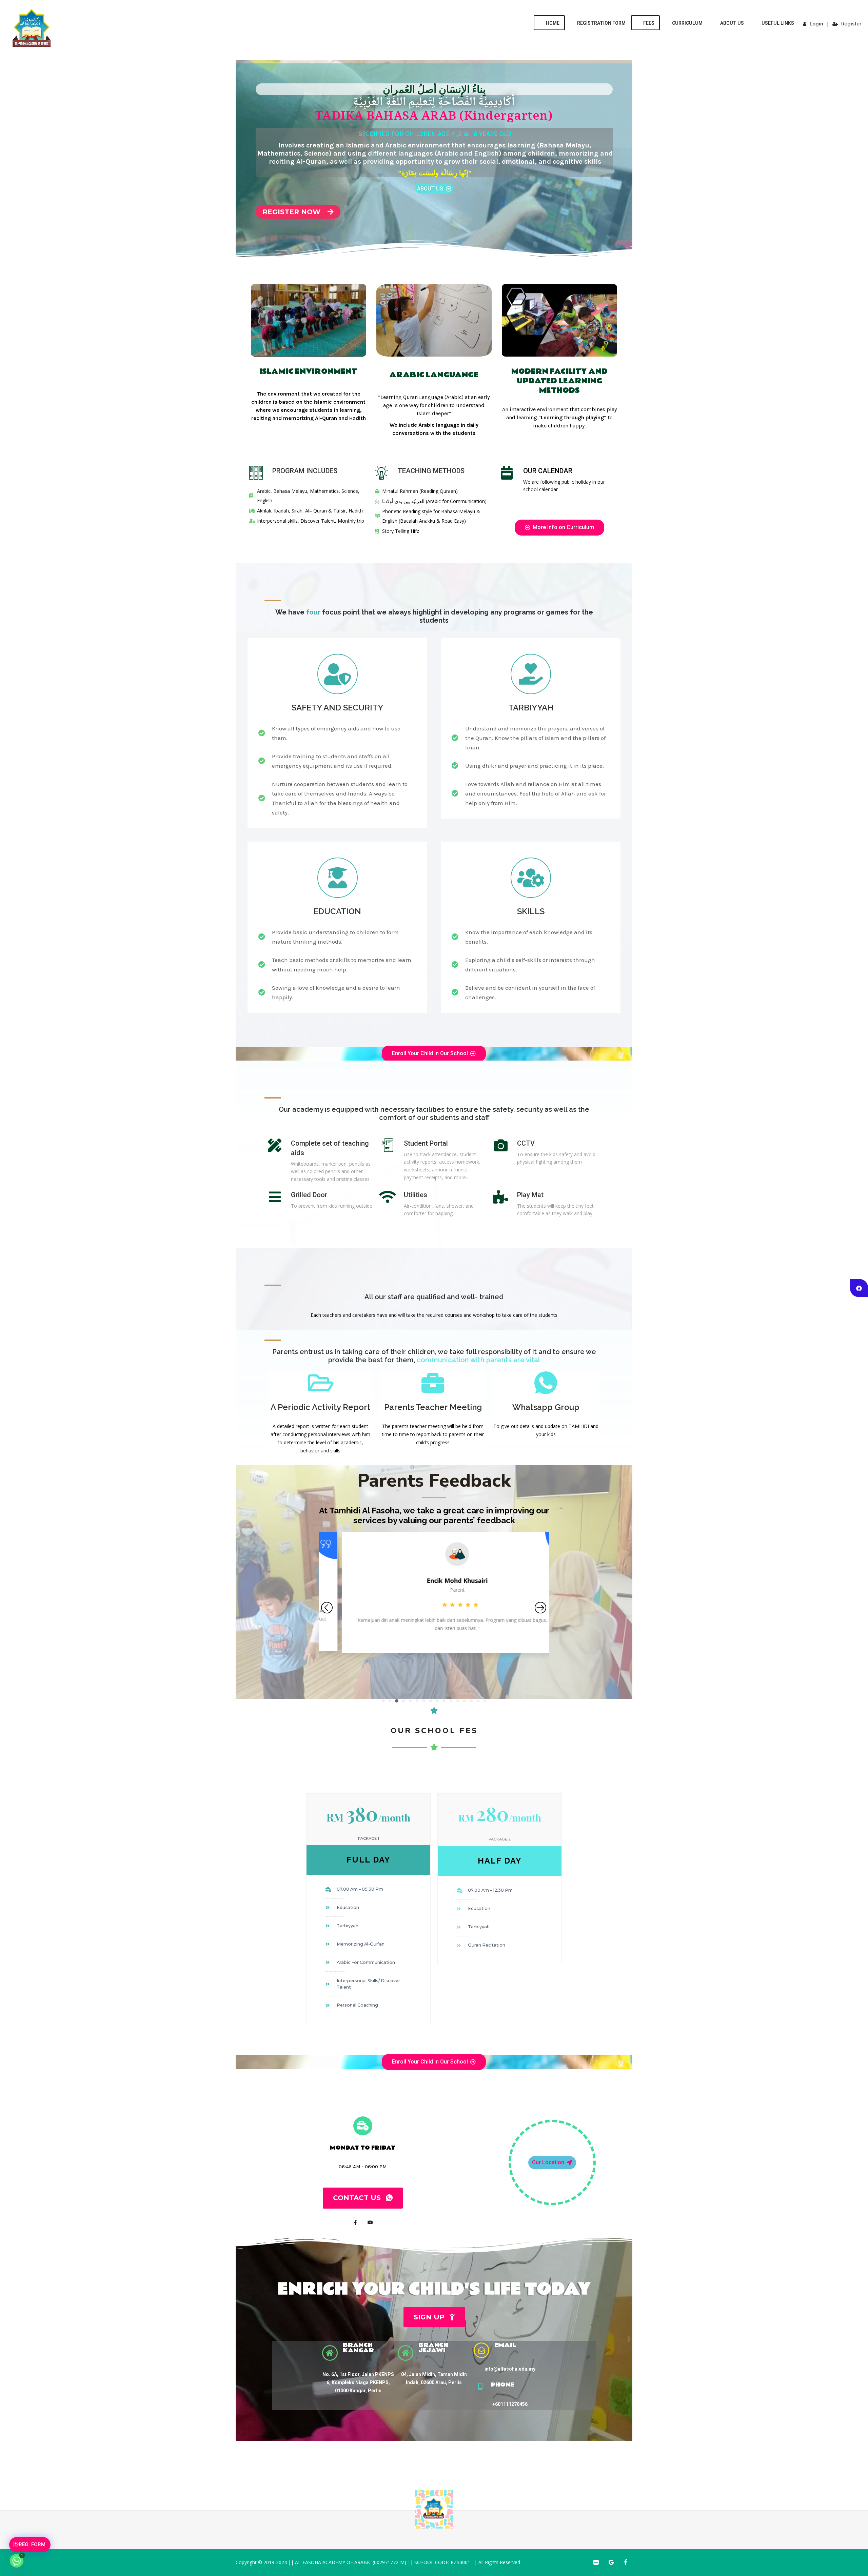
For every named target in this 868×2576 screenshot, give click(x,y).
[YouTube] (370, 2222)
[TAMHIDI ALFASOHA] (32, 30)
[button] (383, 1701)
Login (816, 24)
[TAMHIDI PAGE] (859, 1288)
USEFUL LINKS (778, 23)
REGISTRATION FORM (601, 23)
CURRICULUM (687, 23)
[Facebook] (355, 2222)
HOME (553, 23)
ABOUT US (732, 23)
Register (851, 24)
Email (505, 2345)
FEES (649, 23)
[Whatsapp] (17, 2561)
